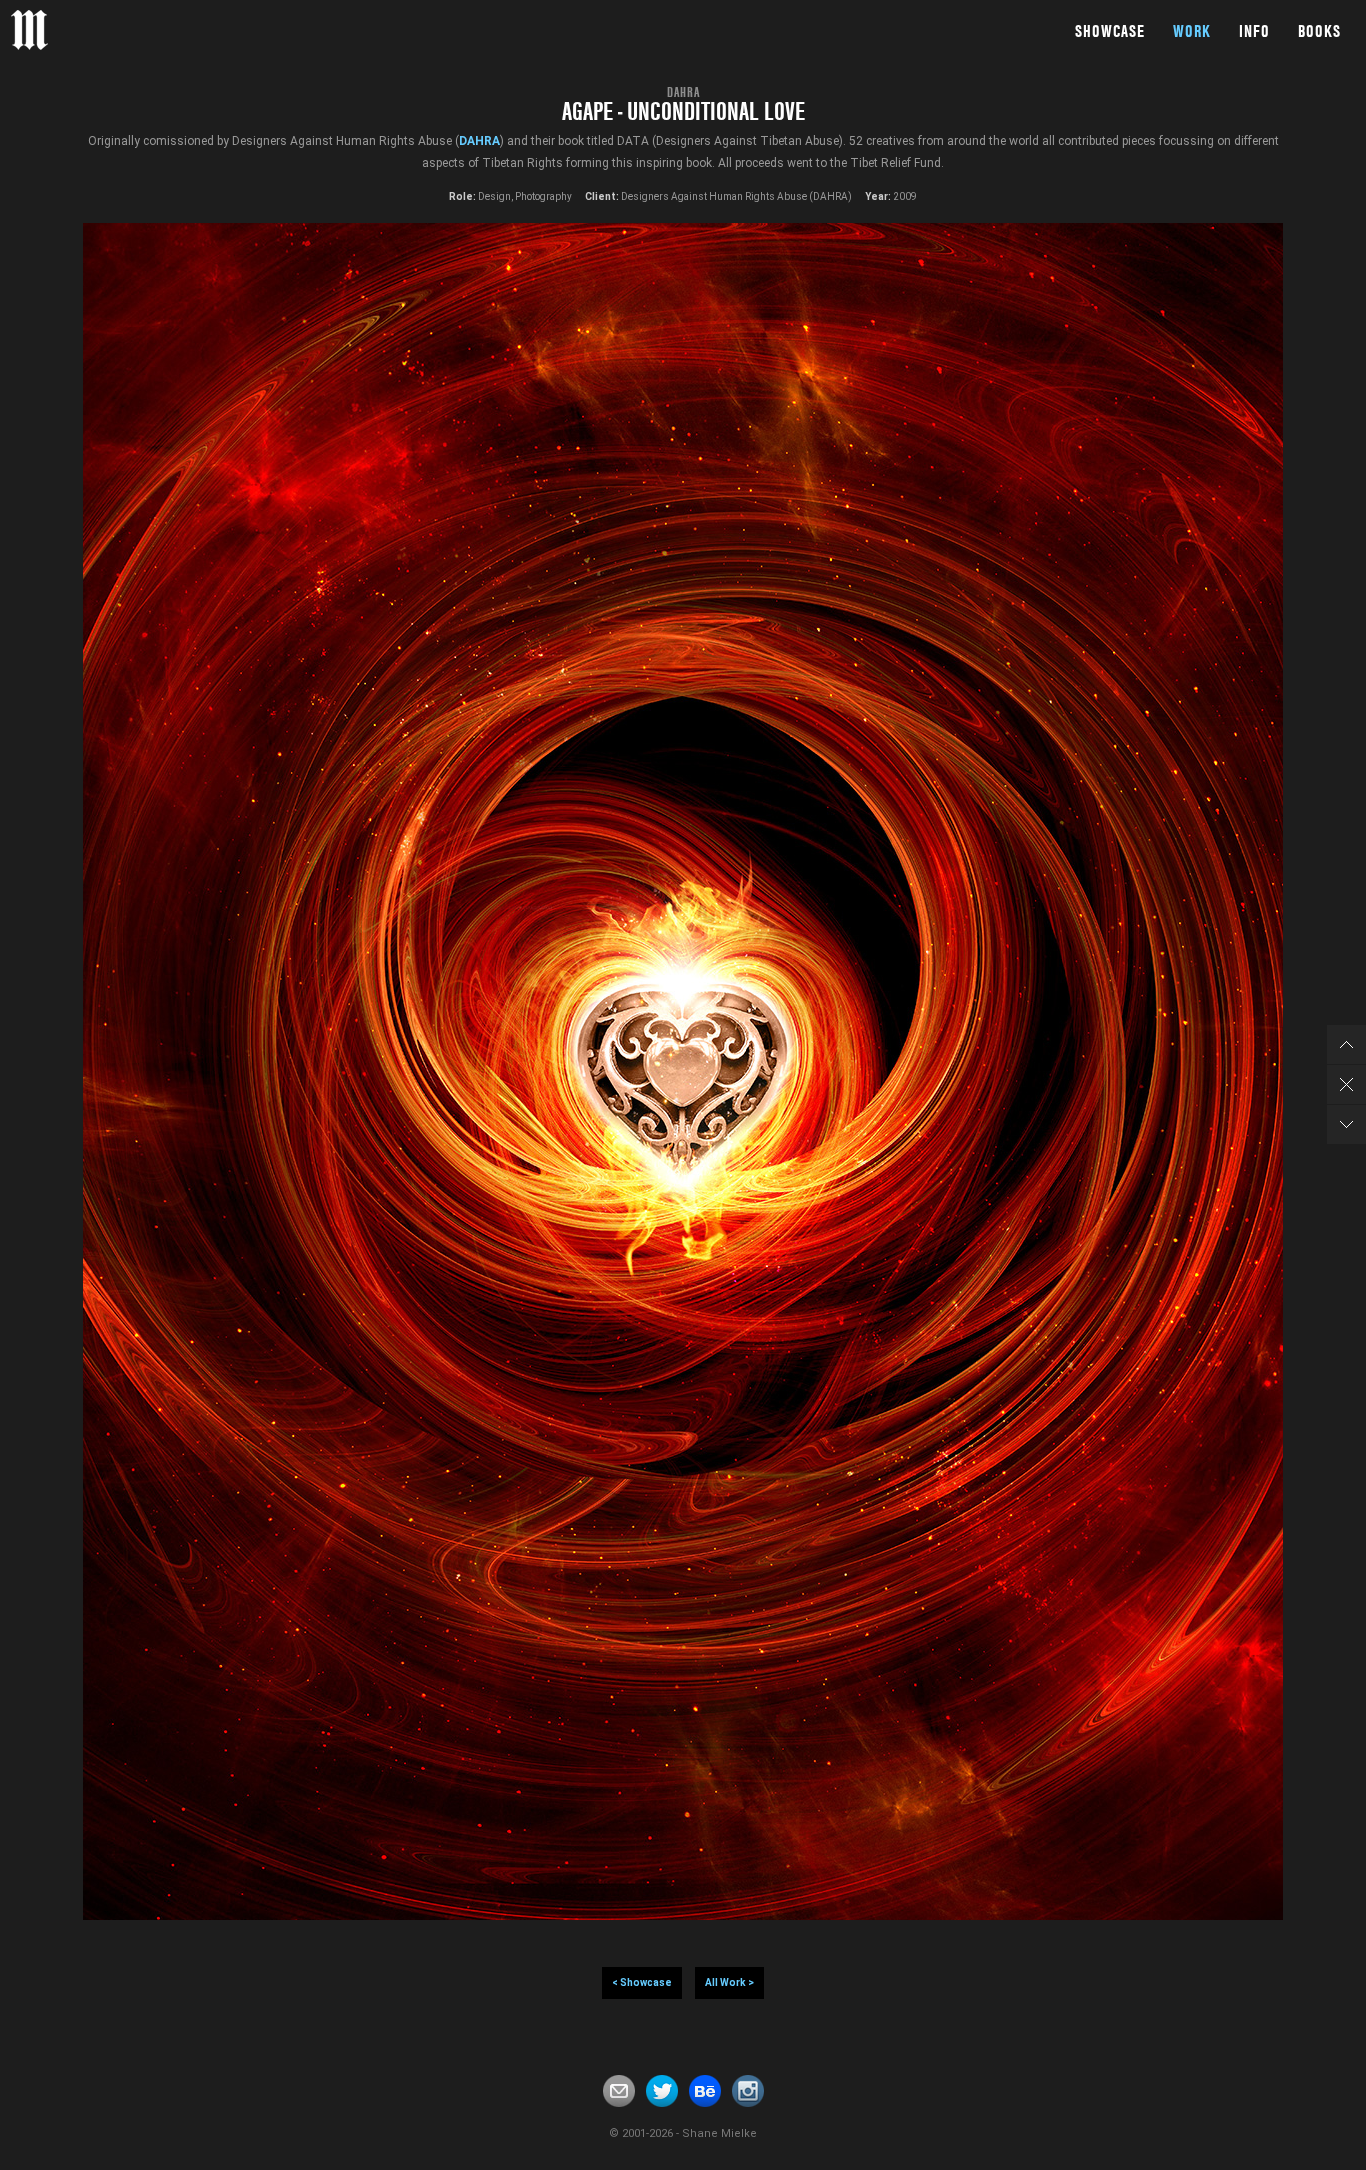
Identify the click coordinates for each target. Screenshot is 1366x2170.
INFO (1254, 31)
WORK (1192, 31)
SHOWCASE (1110, 31)
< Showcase (642, 1982)
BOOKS (1319, 31)
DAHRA (479, 141)
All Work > (729, 1982)
